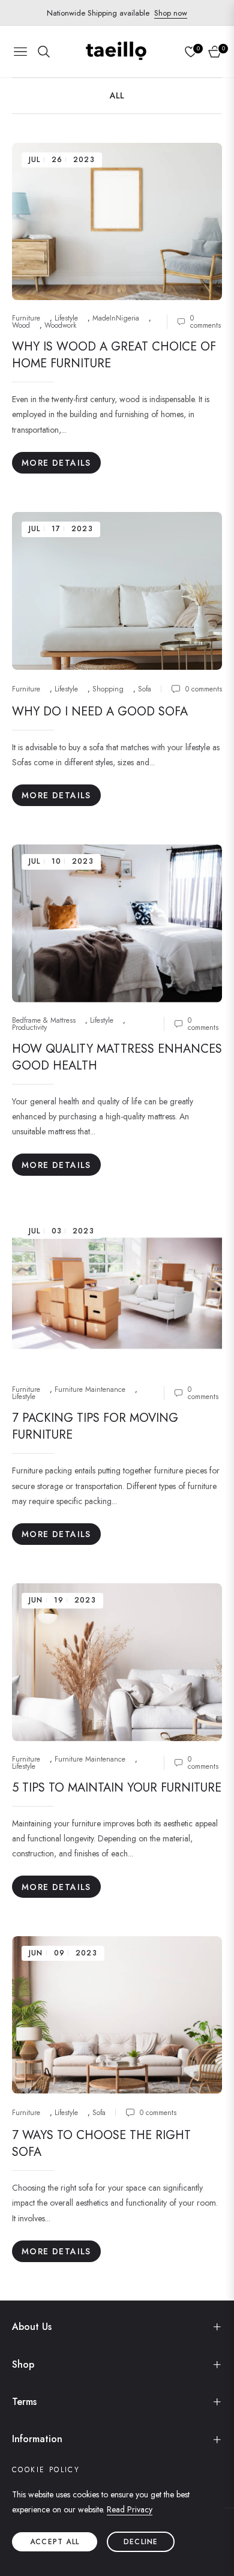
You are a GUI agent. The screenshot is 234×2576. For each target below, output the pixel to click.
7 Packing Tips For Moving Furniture (95, 1426)
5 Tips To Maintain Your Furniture (117, 1788)
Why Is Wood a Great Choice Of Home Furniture (114, 355)
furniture (26, 318)
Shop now (171, 13)
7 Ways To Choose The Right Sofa (101, 2144)
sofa (145, 689)
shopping (108, 689)
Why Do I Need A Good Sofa (100, 712)
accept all (55, 2542)
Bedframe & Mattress (44, 1020)
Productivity (29, 1028)
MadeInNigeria (116, 318)
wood (21, 325)
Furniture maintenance (90, 1389)
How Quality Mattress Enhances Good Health (117, 1057)
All (117, 95)
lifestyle (66, 318)
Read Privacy (130, 2509)
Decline (141, 2542)
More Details (56, 463)
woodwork (60, 325)
